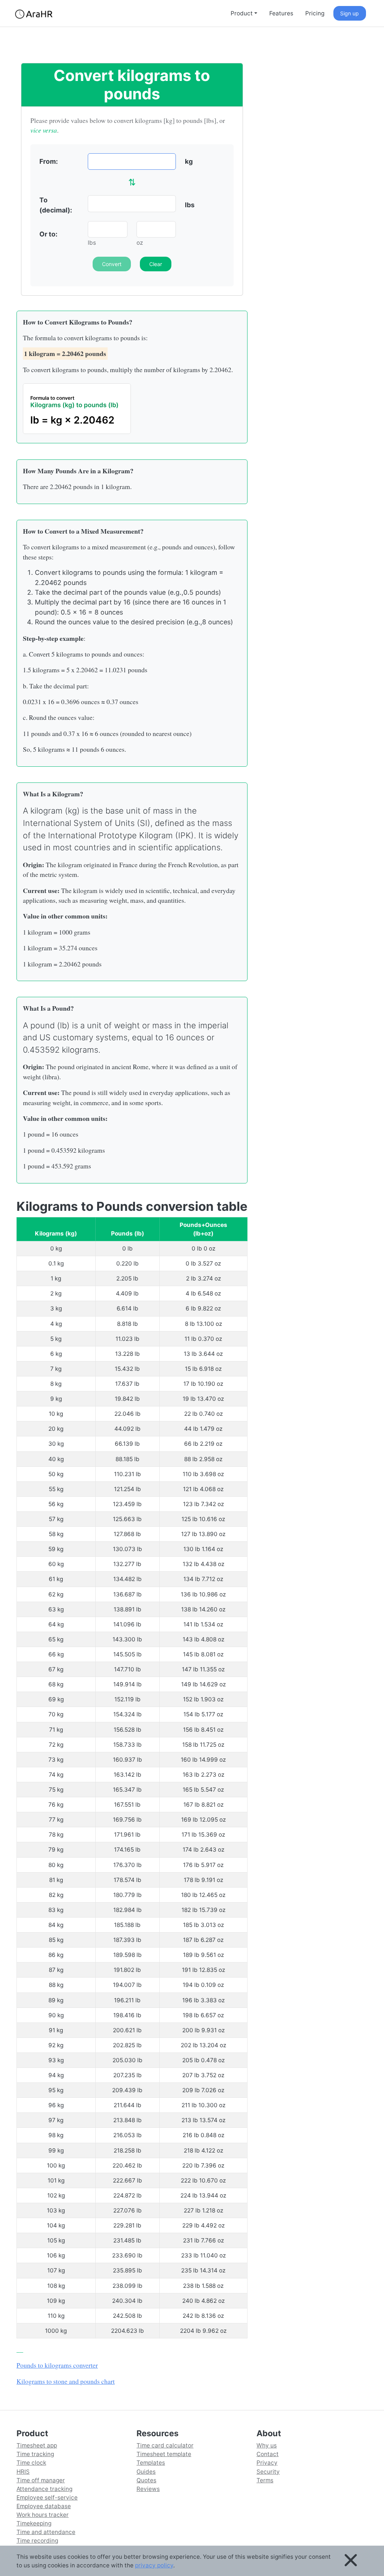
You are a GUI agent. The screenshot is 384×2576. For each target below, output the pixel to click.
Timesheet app (37, 2445)
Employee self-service (47, 2497)
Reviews (148, 2489)
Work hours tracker (43, 2515)
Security (268, 2472)
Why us (267, 2445)
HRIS (23, 2472)
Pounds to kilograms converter (57, 2365)
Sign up (349, 13)
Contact (268, 2454)
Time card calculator (165, 2445)
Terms (265, 2480)
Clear (156, 264)
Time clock (31, 2463)
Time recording (37, 2541)
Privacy (267, 2463)
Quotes (146, 2480)
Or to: (48, 234)
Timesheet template (164, 2454)
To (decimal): (56, 205)
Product (242, 13)
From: (49, 161)
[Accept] (351, 2561)
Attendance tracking (44, 2489)
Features (281, 13)
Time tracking (35, 2454)
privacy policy (154, 2565)
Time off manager (41, 2480)
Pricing (315, 13)
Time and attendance (46, 2532)
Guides (146, 2472)
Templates (151, 2463)
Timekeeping (34, 2523)
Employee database (44, 2506)
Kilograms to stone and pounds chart (66, 2381)
